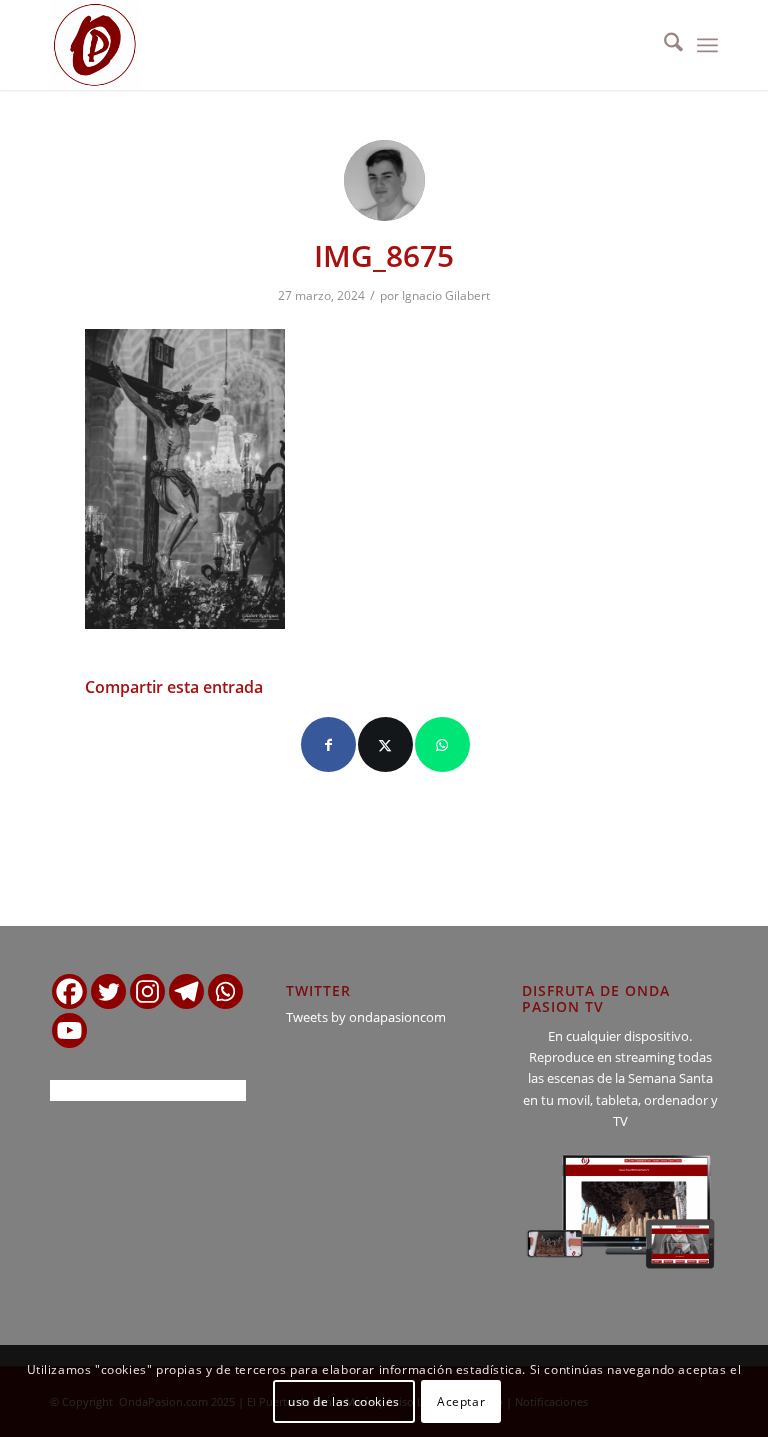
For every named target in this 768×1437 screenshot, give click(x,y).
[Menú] (707, 45)
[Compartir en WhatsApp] (442, 744)
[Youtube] (69, 1030)
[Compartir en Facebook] (328, 744)
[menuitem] (663, 45)
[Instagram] (147, 991)
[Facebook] (69, 991)
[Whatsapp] (225, 991)
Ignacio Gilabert (446, 295)
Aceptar (461, 1401)
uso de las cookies (344, 1401)
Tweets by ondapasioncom (366, 1017)
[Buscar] (663, 45)
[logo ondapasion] (95, 45)
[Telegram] (186, 991)
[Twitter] (108, 991)
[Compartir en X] (385, 744)
